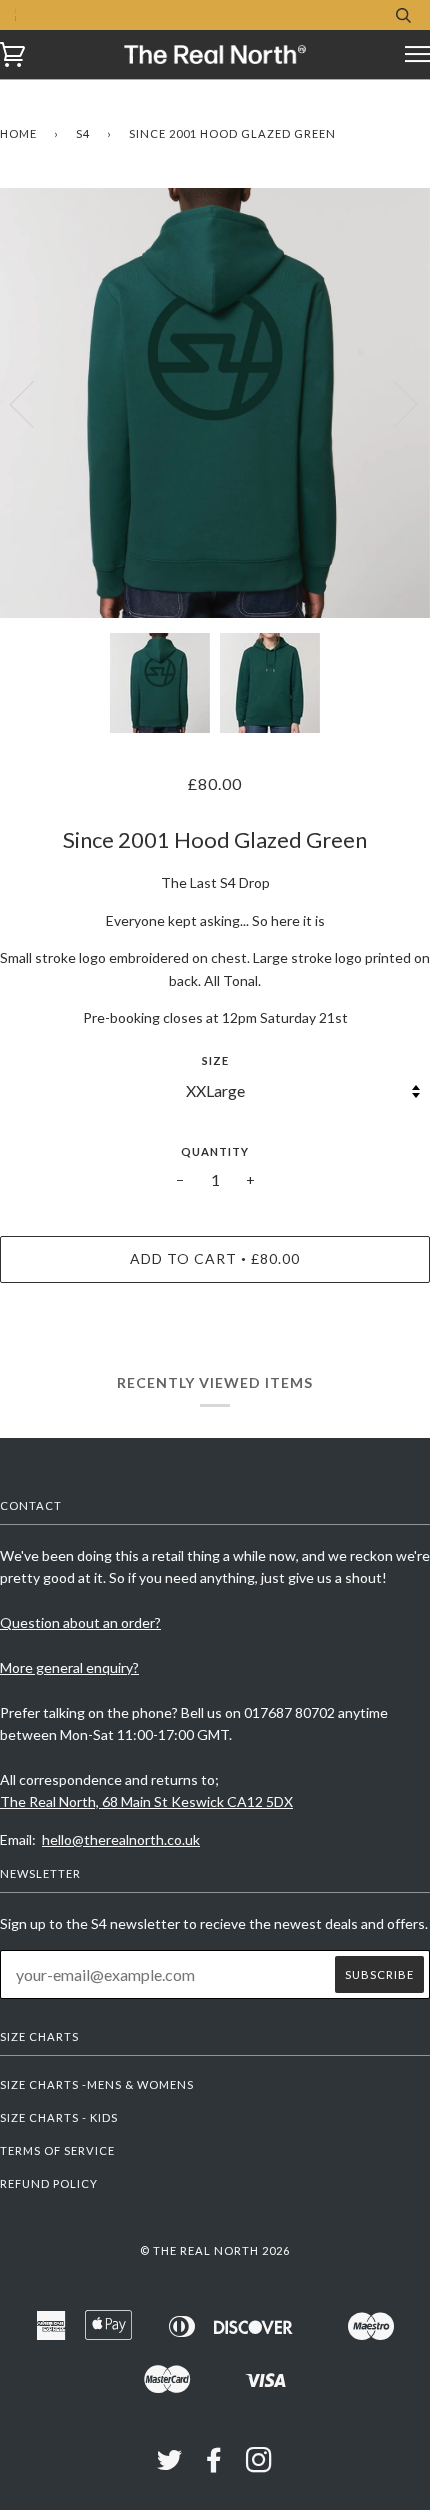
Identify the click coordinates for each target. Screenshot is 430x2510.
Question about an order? (80, 1622)
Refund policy (49, 2183)
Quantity (215, 1151)
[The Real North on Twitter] (170, 2465)
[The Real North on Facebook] (214, 2465)
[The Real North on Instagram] (259, 2465)
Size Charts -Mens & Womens (97, 2084)
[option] (215, 403)
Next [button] (393, 403)
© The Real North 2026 (215, 2250)
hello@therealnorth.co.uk (121, 1839)
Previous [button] (34, 403)
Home (18, 133)
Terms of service (57, 2150)
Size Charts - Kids (59, 2117)
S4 (83, 133)
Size (215, 1060)
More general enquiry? (69, 1667)
